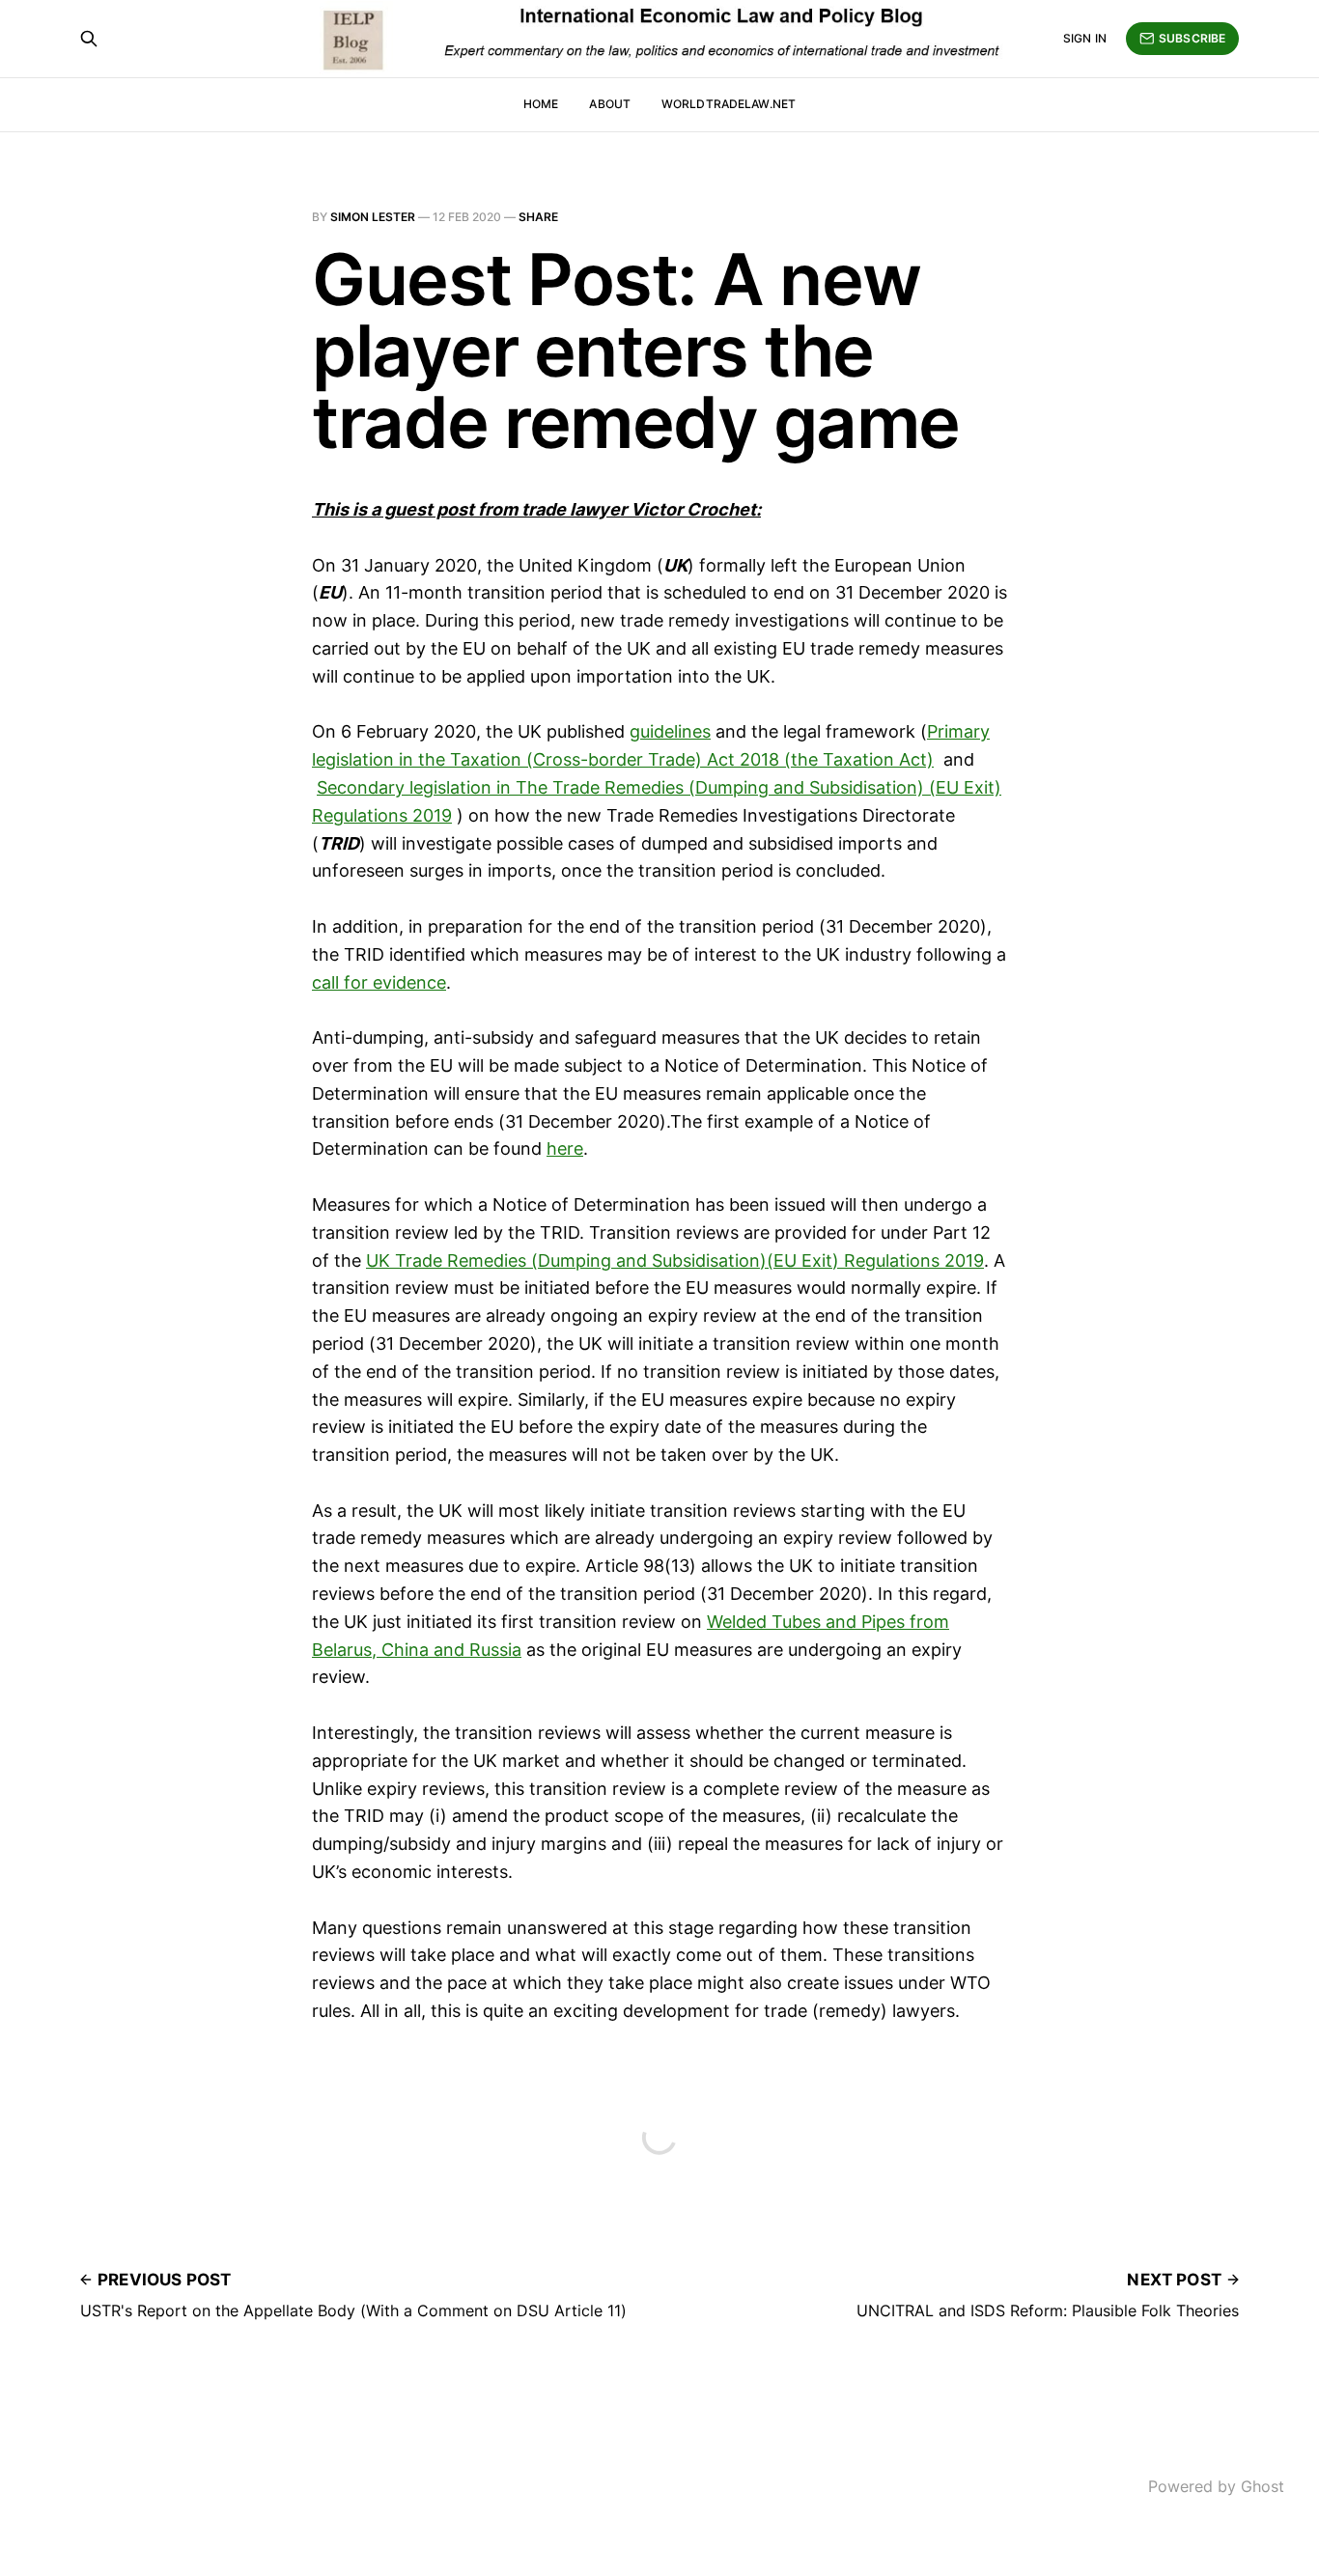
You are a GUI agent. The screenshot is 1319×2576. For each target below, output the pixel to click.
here (565, 1148)
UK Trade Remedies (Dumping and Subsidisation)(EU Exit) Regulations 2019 (675, 1260)
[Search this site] (89, 39)
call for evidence (379, 982)
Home (541, 104)
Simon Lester (373, 217)
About (610, 104)
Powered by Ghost (1216, 2486)
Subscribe (1192, 38)
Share (538, 217)
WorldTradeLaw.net (729, 104)
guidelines (670, 731)
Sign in (1085, 38)
